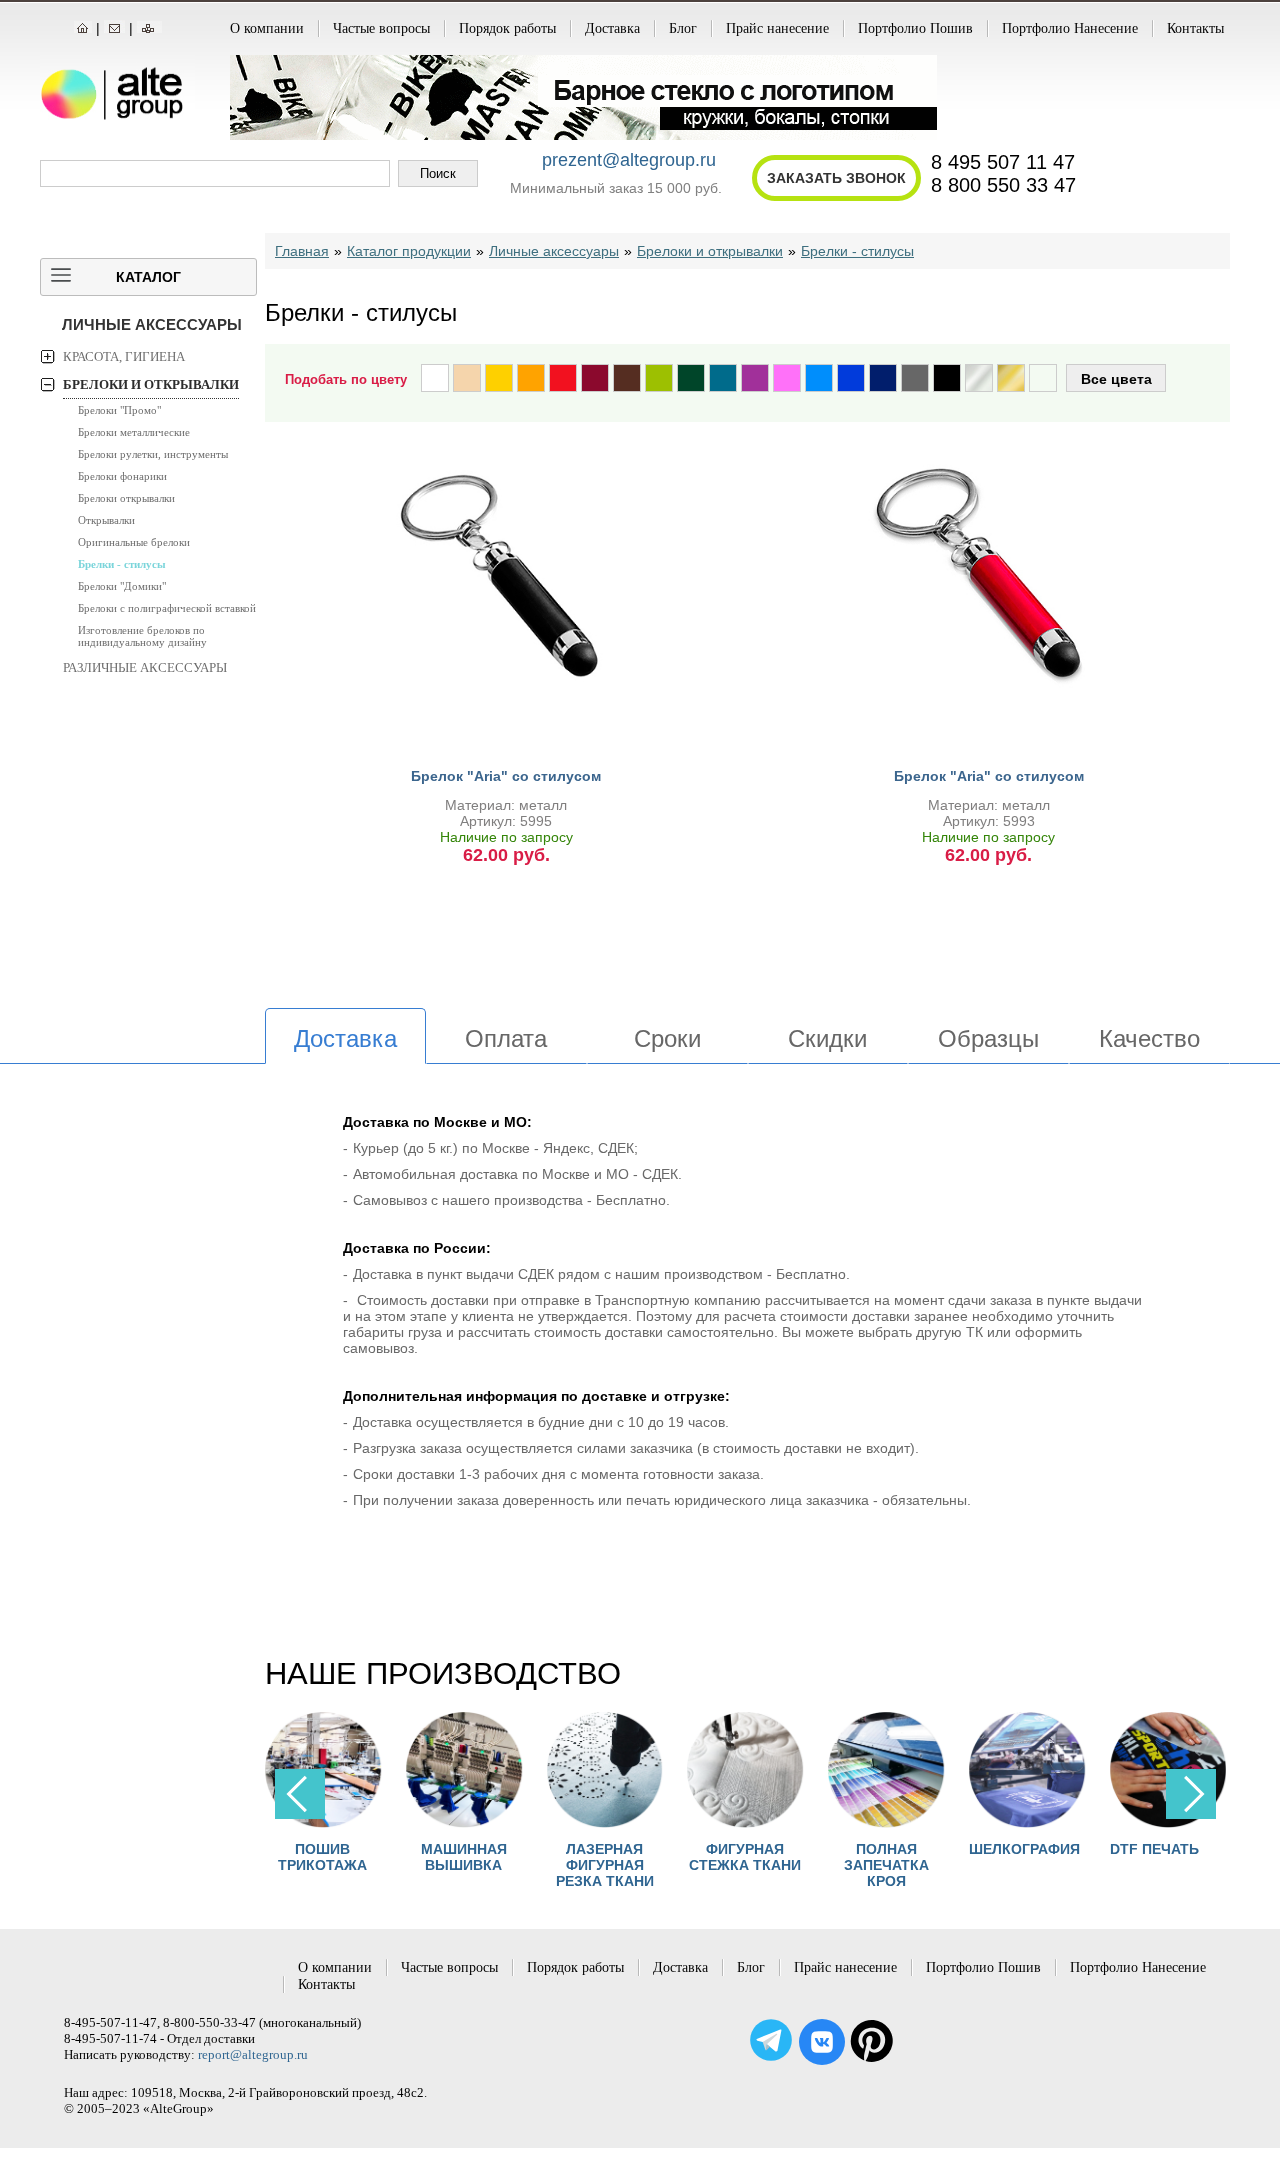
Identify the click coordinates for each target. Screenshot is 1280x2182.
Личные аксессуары (152, 324)
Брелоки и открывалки (151, 384)
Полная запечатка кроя (886, 1865)
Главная (302, 251)
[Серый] (915, 378)
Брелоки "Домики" (122, 586)
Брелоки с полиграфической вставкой (167, 608)
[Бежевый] (467, 378)
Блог (683, 28)
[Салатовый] (659, 378)
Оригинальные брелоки (134, 542)
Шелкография (1024, 1849)
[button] (1191, 1794)
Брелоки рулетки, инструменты (153, 454)
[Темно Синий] (883, 378)
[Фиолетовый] (755, 378)
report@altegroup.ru (253, 2054)
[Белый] (435, 378)
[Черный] (947, 378)
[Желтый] (499, 378)
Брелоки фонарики (122, 476)
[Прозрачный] (1043, 378)
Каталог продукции (409, 251)
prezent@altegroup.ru (629, 160)
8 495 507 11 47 (1003, 162)
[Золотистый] (1011, 378)
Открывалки (106, 520)
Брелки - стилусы (122, 564)
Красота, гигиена (124, 356)
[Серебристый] (979, 378)
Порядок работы (507, 28)
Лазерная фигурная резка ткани (605, 1865)
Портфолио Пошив (915, 28)
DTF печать (1154, 1849)
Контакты (1195, 28)
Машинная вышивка (464, 1857)
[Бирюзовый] (723, 378)
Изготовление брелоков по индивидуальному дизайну (142, 636)
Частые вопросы (381, 28)
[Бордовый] (595, 378)
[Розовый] (787, 378)
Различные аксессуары (145, 667)
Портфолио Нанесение (1070, 28)
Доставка (612, 28)
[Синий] (851, 378)
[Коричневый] (627, 378)
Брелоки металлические (134, 432)
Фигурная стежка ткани (745, 1857)
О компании (267, 28)
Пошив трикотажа (322, 1857)
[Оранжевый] (531, 378)
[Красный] (563, 378)
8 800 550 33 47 (1003, 185)
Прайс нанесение (777, 28)
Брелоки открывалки (126, 498)
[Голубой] (819, 378)
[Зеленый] (691, 378)
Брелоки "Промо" (119, 410)
